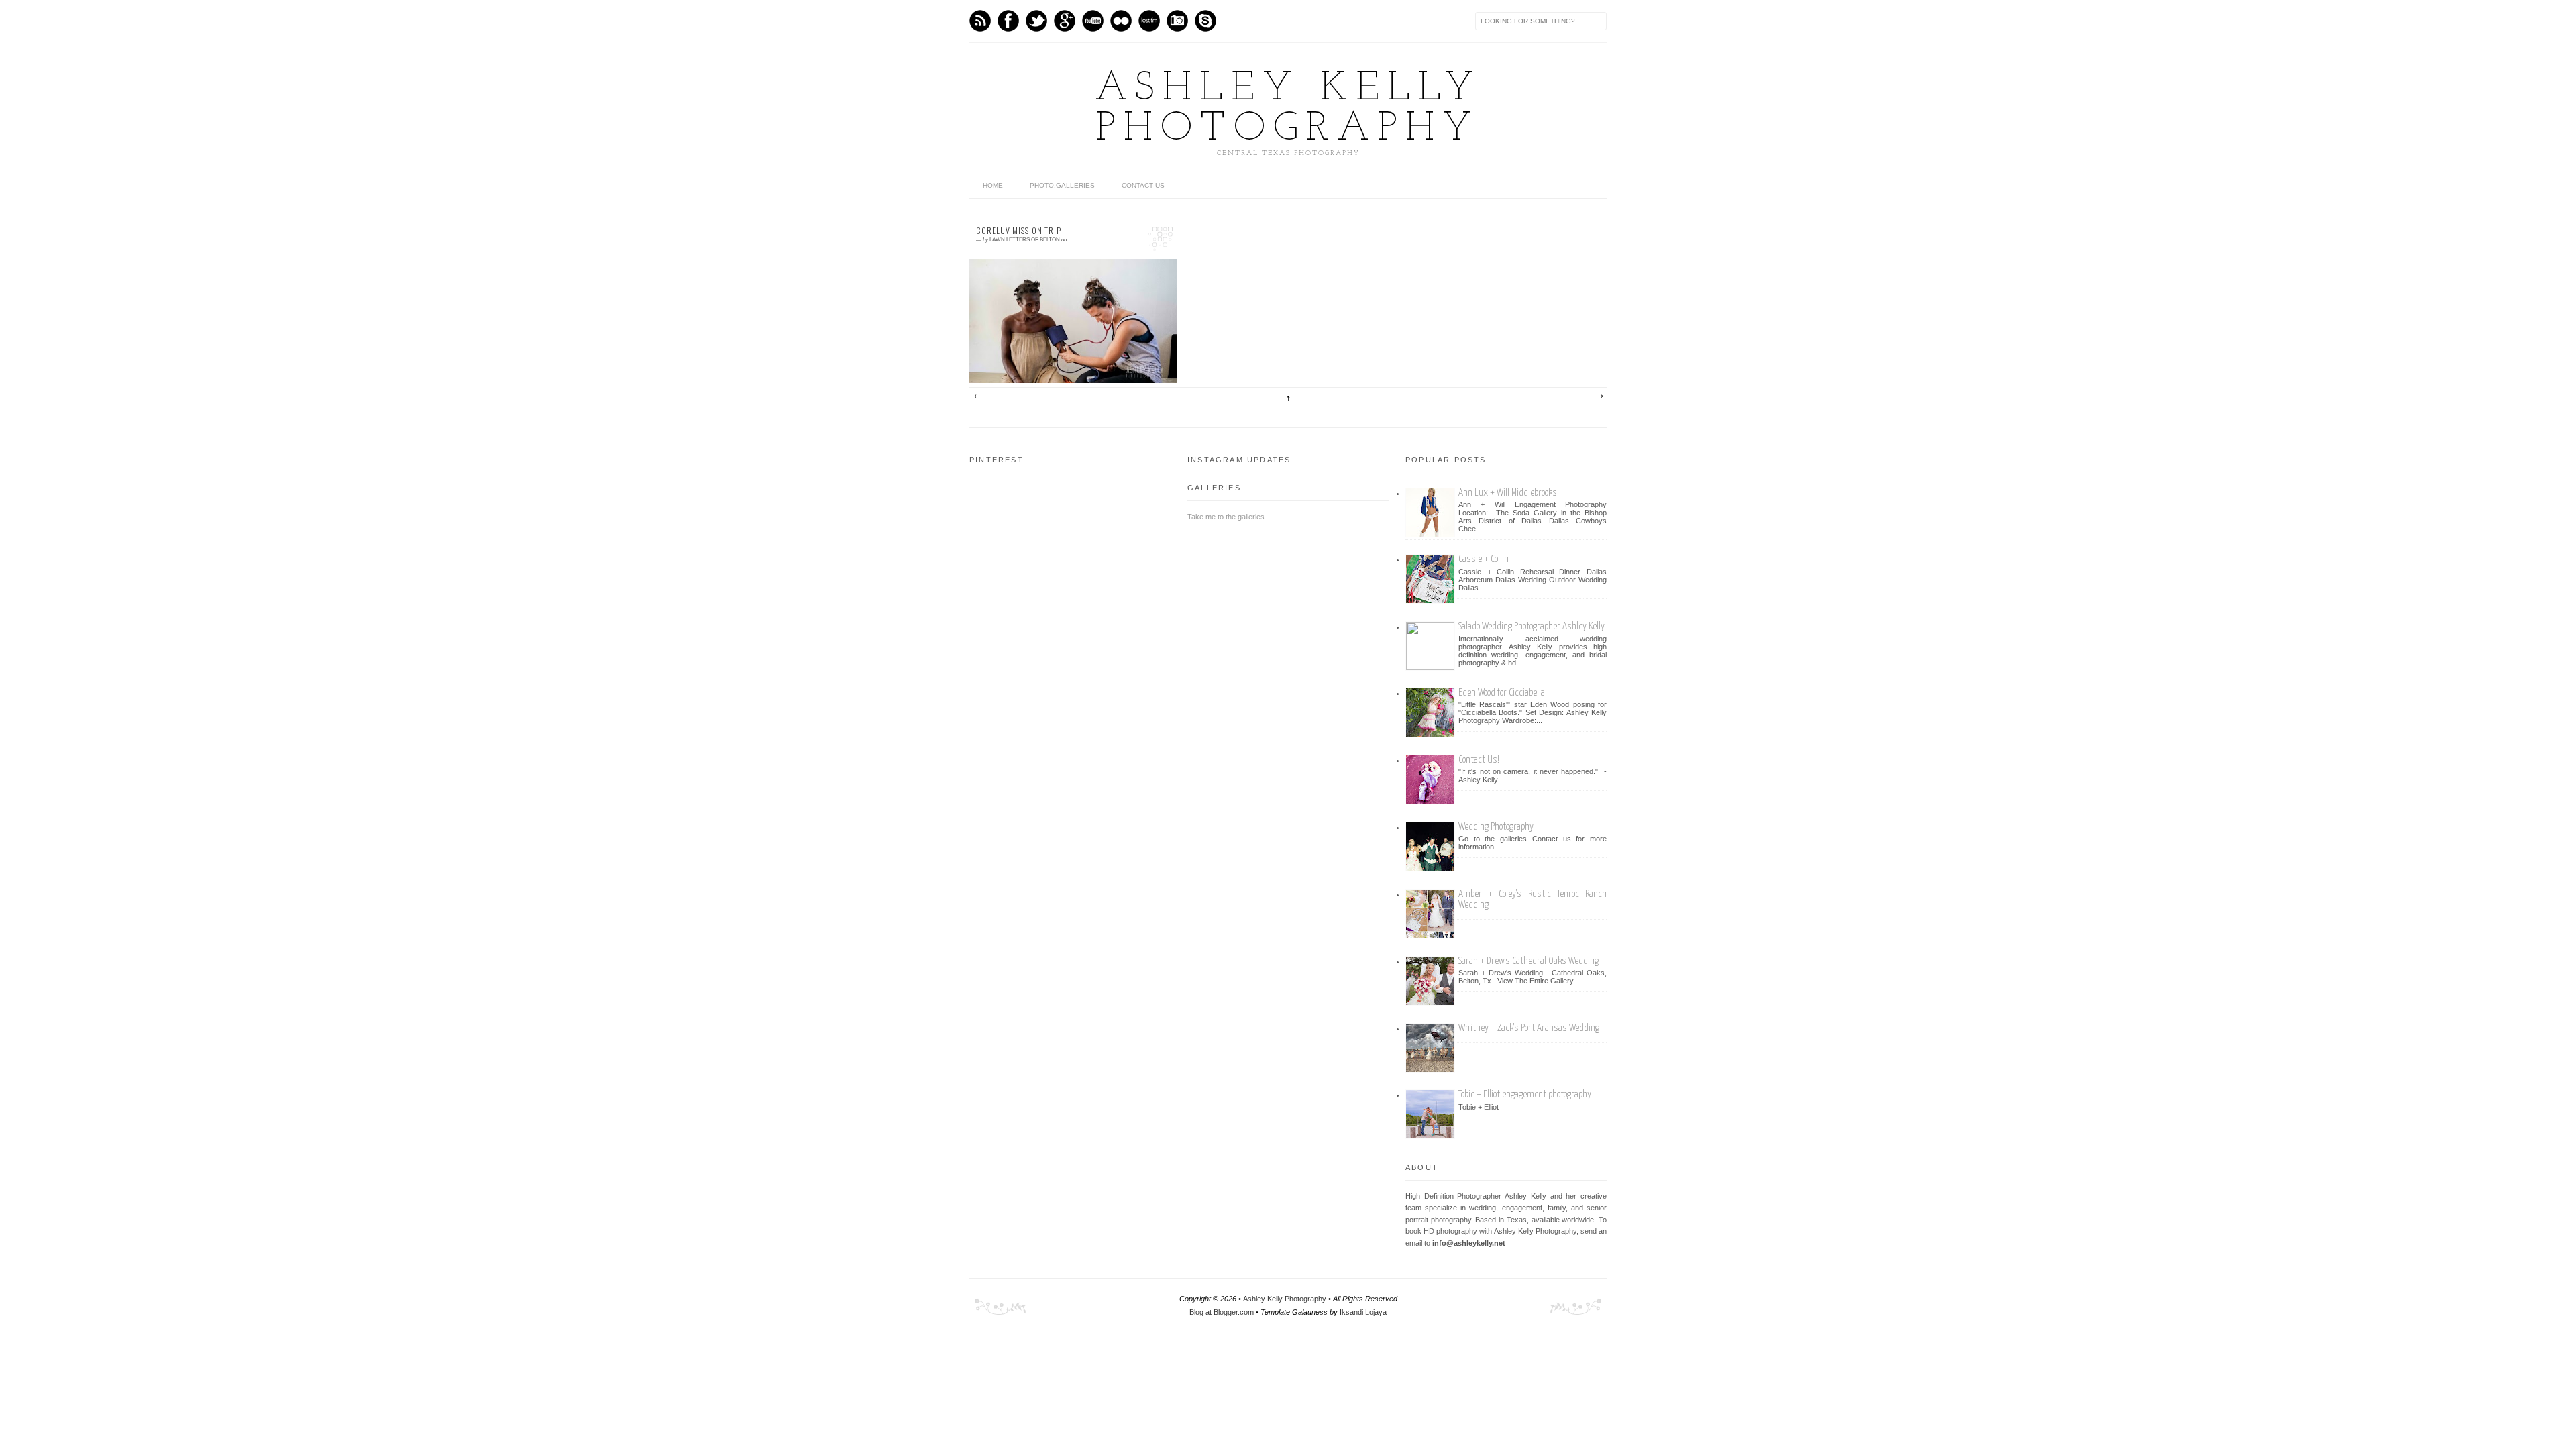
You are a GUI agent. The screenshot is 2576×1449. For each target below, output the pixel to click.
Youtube (1093, 21)
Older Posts (1598, 396)
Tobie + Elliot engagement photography (1525, 1094)
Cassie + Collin (1484, 559)
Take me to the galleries (1226, 517)
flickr (1121, 21)
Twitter (1036, 21)
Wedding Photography (1496, 827)
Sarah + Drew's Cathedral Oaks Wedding (1528, 961)
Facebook (1008, 21)
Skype (1205, 21)
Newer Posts (978, 396)
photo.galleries (1062, 185)
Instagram (1177, 21)
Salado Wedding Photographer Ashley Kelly (1532, 626)
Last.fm (1149, 21)
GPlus (1065, 21)
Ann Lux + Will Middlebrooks (1508, 493)
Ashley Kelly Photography (1288, 109)
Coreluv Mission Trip (1019, 231)
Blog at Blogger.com (1223, 1312)
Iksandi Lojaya (1363, 1312)
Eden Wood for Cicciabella (1502, 693)
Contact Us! (1479, 760)
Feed (980, 21)
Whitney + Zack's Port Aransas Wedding (1529, 1028)
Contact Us (1143, 185)
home (993, 185)
